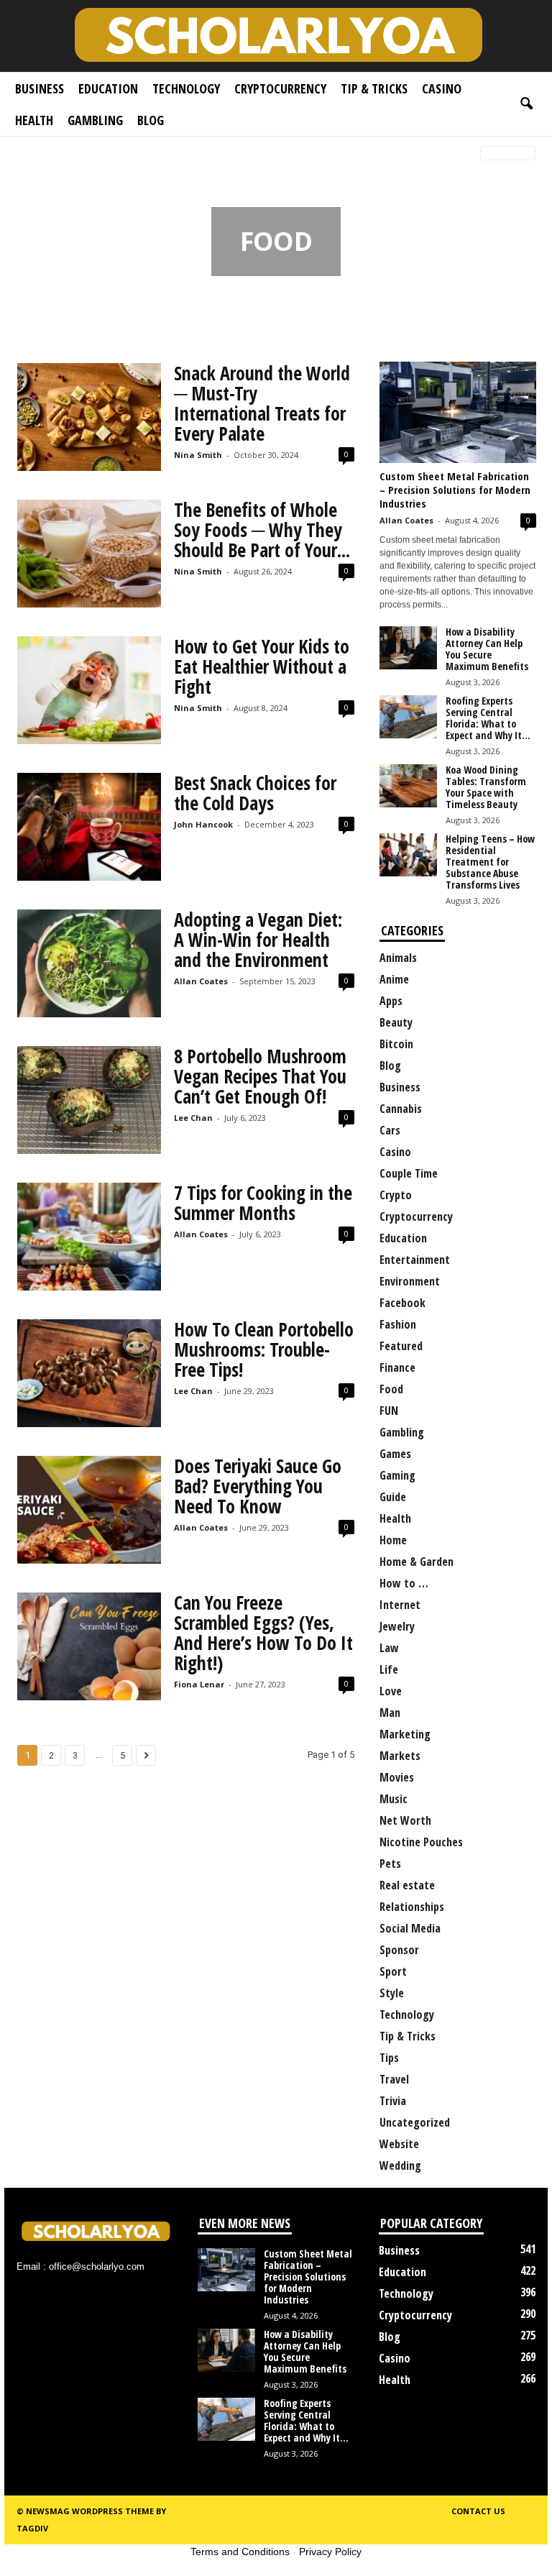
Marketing (405, 1734)
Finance (397, 1367)
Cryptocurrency (280, 88)
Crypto (396, 1195)
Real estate (407, 1885)
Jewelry (397, 1626)
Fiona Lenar (199, 1684)
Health (34, 120)
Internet (400, 1605)
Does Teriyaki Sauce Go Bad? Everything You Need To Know (258, 1486)
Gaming (397, 1475)
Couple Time (409, 1173)
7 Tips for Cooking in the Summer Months (263, 1203)
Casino (442, 88)
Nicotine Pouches (421, 1842)
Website (399, 2144)
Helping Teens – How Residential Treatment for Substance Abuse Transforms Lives (490, 862)
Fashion (398, 1324)
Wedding (400, 2165)
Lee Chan (193, 1118)
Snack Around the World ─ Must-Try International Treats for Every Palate (262, 403)
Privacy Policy (330, 2552)
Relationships (412, 1907)
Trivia (393, 2101)
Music (394, 1799)
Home (26, 154)
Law (389, 1648)
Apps (391, 1001)
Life (389, 1669)
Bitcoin (396, 1044)
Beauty (396, 1022)
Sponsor (399, 1950)
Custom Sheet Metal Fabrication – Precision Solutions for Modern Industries (455, 490)
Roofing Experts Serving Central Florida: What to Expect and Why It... (488, 718)
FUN (389, 1411)
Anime (394, 979)
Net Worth (405, 1820)
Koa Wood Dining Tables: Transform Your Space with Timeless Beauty (486, 787)
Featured (401, 1346)
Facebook (402, 1303)
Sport (393, 1971)
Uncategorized (415, 2122)
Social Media (410, 1928)
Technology (186, 88)
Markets (400, 1756)
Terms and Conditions (240, 2552)
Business (40, 88)
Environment (410, 1281)
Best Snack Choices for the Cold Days (255, 793)
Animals (398, 958)
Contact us (478, 2511)
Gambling (95, 120)
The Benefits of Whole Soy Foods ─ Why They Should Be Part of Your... (262, 530)
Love (391, 1691)
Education (108, 88)
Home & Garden (417, 1562)
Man (390, 1713)
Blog (151, 120)
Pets (390, 1864)
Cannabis (401, 1109)
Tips (389, 2058)
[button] (526, 104)
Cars (390, 1130)
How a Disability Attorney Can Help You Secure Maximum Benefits (487, 649)
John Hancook (203, 824)
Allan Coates (201, 981)
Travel (394, 2079)
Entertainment (415, 1260)
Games (395, 1454)
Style (392, 1993)
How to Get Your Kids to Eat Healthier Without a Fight (262, 666)
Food (391, 1389)
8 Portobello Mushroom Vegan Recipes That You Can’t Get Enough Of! (260, 1076)
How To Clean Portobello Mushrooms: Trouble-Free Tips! (264, 1349)
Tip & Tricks (374, 88)
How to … (404, 1583)
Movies (397, 1777)
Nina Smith (198, 455)
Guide (393, 1497)
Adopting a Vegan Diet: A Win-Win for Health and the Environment (258, 940)
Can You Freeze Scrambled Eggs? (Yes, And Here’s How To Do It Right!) (263, 1633)
